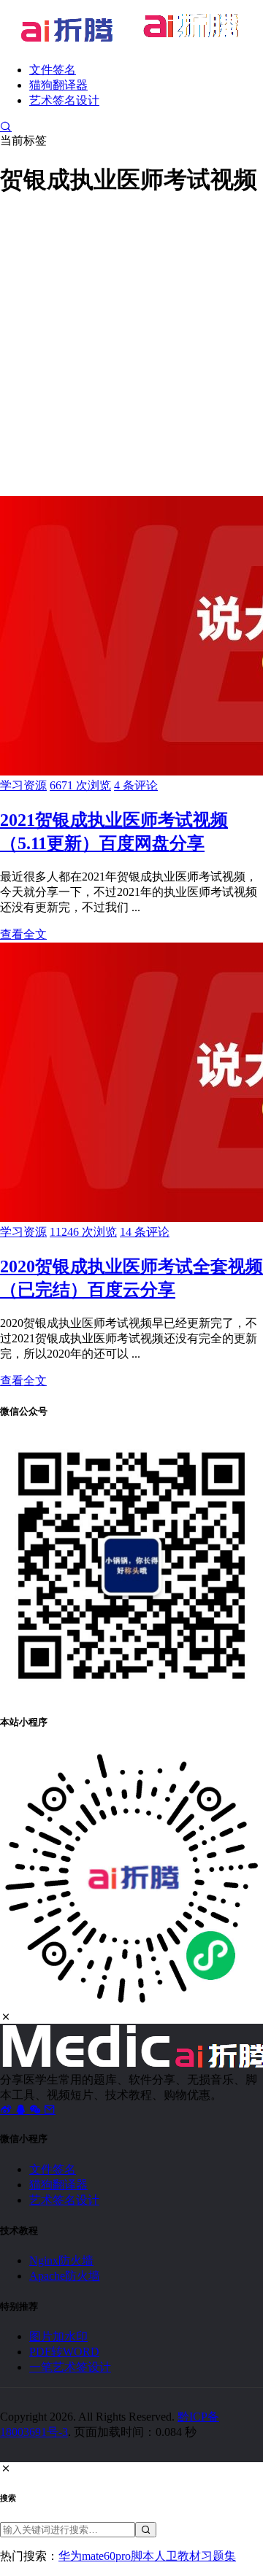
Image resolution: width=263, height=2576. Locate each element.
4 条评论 (136, 785)
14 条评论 (145, 1232)
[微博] (7, 2109)
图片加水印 (58, 2336)
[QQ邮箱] (50, 2109)
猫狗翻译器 (58, 85)
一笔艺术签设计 (70, 2367)
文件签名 (53, 70)
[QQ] (22, 2109)
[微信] (37, 2109)
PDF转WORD (64, 2352)
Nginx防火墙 (61, 2260)
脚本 (142, 2556)
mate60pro (106, 2556)
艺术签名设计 (64, 100)
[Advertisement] (131, 344)
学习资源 (23, 785)
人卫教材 (178, 2556)
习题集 (218, 2556)
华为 (70, 2556)
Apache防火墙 (65, 2276)
